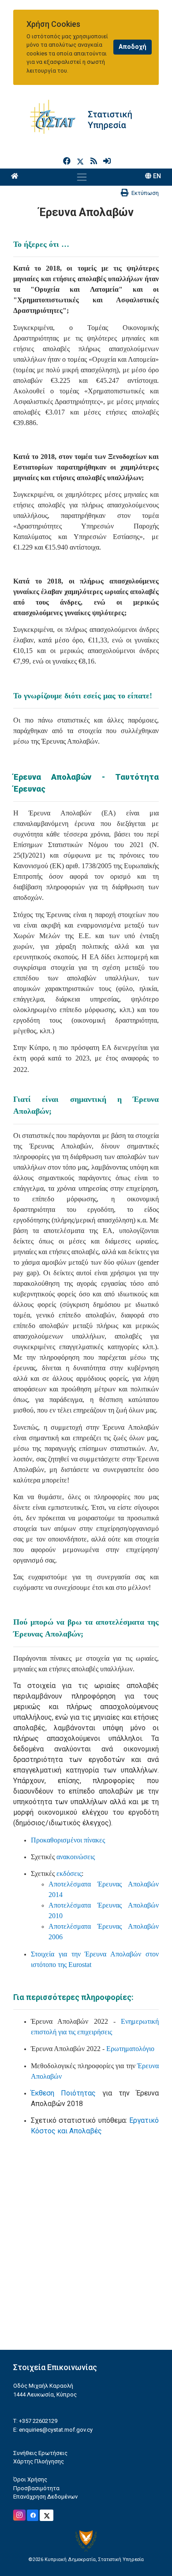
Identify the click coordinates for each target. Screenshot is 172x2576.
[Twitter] (82, 161)
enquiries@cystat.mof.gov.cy (56, 2430)
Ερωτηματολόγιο (130, 2049)
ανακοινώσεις (76, 1857)
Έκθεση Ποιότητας (63, 2093)
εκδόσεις (69, 1873)
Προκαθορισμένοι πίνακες (68, 1840)
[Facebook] (68, 161)
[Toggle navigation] (82, 177)
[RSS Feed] (95, 161)
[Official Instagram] (19, 2515)
